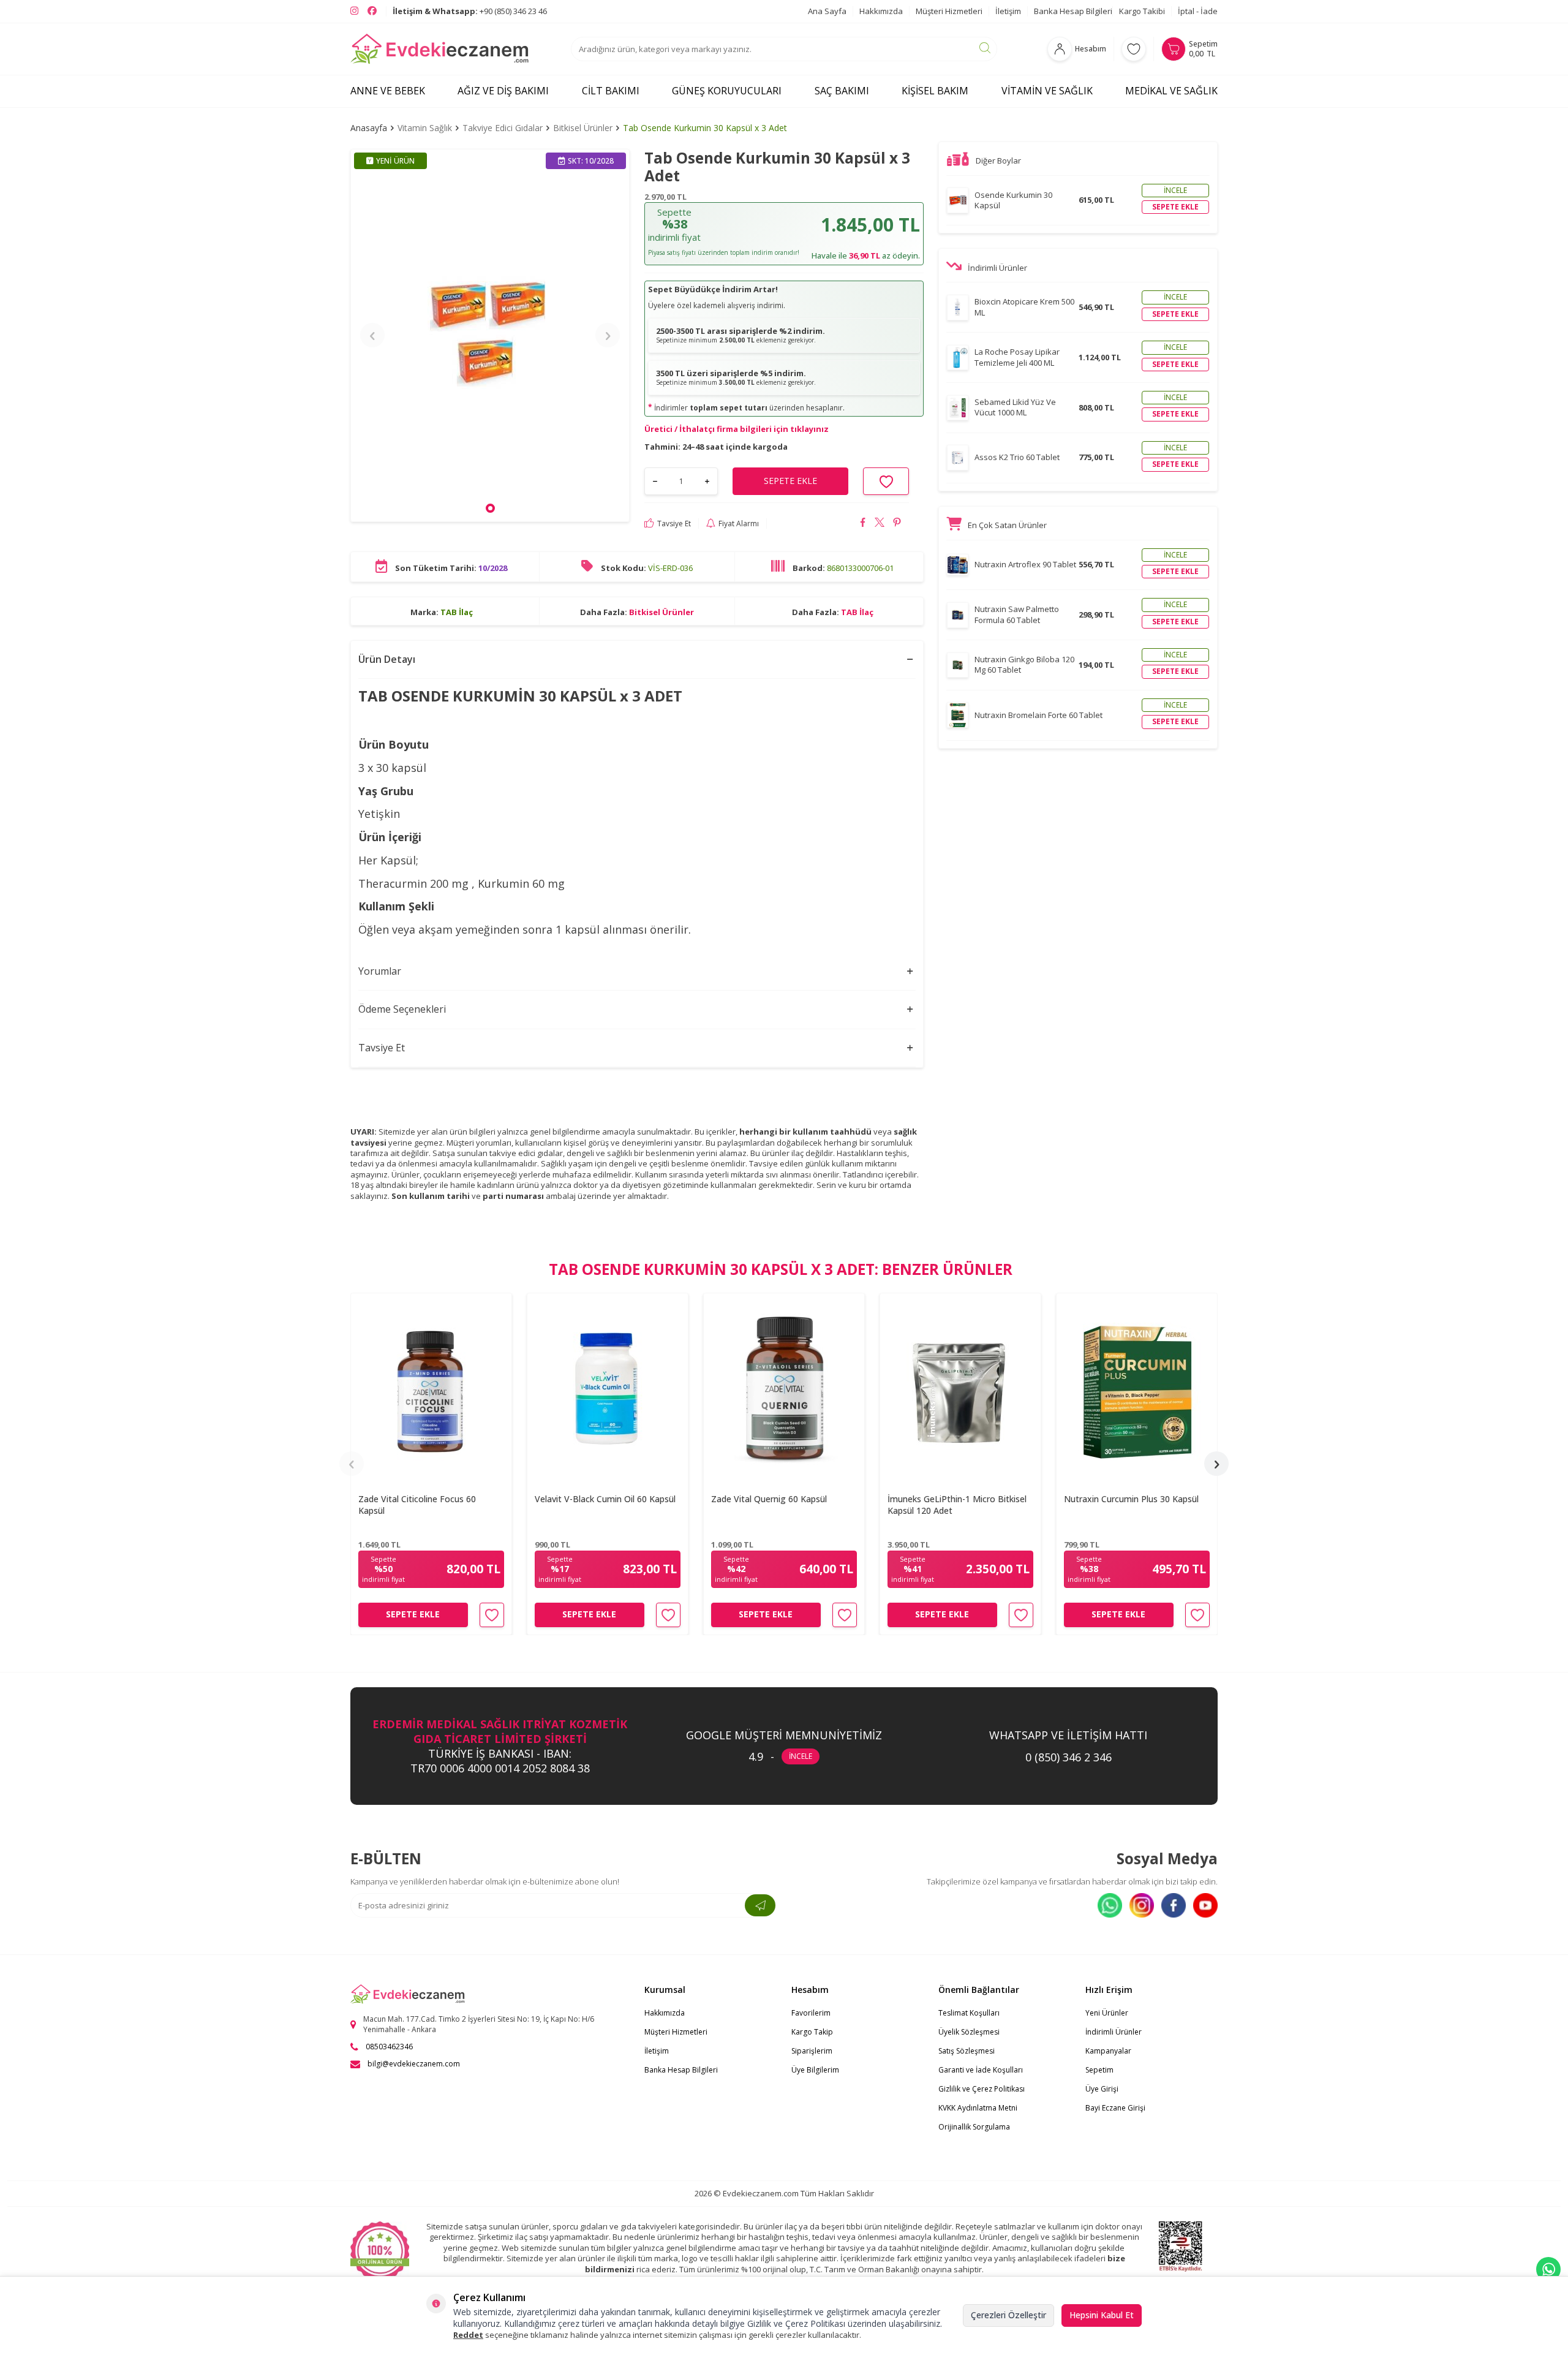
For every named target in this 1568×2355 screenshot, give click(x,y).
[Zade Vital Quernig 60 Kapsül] (784, 1389)
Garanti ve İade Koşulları (981, 2070)
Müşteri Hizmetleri (949, 11)
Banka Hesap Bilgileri (1073, 11)
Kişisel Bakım (935, 91)
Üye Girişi (1102, 2089)
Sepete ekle (1175, 207)
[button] (490, 508)
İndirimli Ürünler (1114, 2032)
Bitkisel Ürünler (583, 128)
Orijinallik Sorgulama (974, 2127)
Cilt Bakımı (611, 91)
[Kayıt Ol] (760, 1905)
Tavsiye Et (674, 523)
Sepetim (1099, 2070)
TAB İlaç (457, 611)
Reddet (468, 2335)
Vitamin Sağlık (425, 128)
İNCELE (801, 1756)
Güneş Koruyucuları (727, 91)
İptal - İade (1198, 11)
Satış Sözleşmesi (967, 2051)
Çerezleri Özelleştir (1008, 2315)
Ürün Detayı (387, 659)
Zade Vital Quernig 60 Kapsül (769, 1499)
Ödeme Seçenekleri (402, 1009)
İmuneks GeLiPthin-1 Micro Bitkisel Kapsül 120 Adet (957, 1505)
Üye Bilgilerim (815, 2070)
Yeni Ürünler (1107, 2013)
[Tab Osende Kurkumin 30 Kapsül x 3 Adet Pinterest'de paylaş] (897, 524)
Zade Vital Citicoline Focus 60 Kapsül (417, 1505)
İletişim (1008, 11)
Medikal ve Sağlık (1171, 91)
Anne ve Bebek (388, 91)
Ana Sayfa (827, 11)
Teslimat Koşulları (969, 2013)
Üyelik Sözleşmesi (969, 2032)
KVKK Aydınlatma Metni (978, 2108)
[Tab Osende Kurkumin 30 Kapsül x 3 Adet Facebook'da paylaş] (863, 524)
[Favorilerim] (1134, 49)
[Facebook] (1174, 1905)
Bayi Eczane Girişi (1115, 2108)
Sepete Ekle (413, 1614)
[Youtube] (1205, 1905)
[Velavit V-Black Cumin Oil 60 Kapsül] (608, 1389)
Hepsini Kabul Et (1102, 2315)
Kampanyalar (1108, 2051)
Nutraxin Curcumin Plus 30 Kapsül (1131, 1499)
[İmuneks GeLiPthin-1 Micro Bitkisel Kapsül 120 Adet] (960, 1389)
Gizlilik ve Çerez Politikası (982, 2089)
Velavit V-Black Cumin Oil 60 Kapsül (605, 1499)
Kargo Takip (812, 2032)
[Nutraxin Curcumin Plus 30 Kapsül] (1137, 1389)
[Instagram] (1142, 1905)
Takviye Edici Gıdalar (503, 128)
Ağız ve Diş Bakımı (503, 91)
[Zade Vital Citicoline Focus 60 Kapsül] (431, 1389)
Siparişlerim (812, 2051)
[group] (490, 335)
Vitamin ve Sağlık (1047, 91)
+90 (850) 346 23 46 (470, 11)
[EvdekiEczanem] (440, 49)
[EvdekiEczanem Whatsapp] (1548, 2269)
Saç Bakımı (842, 91)
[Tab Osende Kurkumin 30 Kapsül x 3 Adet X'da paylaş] (880, 524)
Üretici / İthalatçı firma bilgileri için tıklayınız (737, 429)
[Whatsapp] (1110, 1905)
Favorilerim (811, 2013)
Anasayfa (369, 128)
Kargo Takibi (1142, 11)
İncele (1175, 190)
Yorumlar (380, 971)
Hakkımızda (881, 11)
